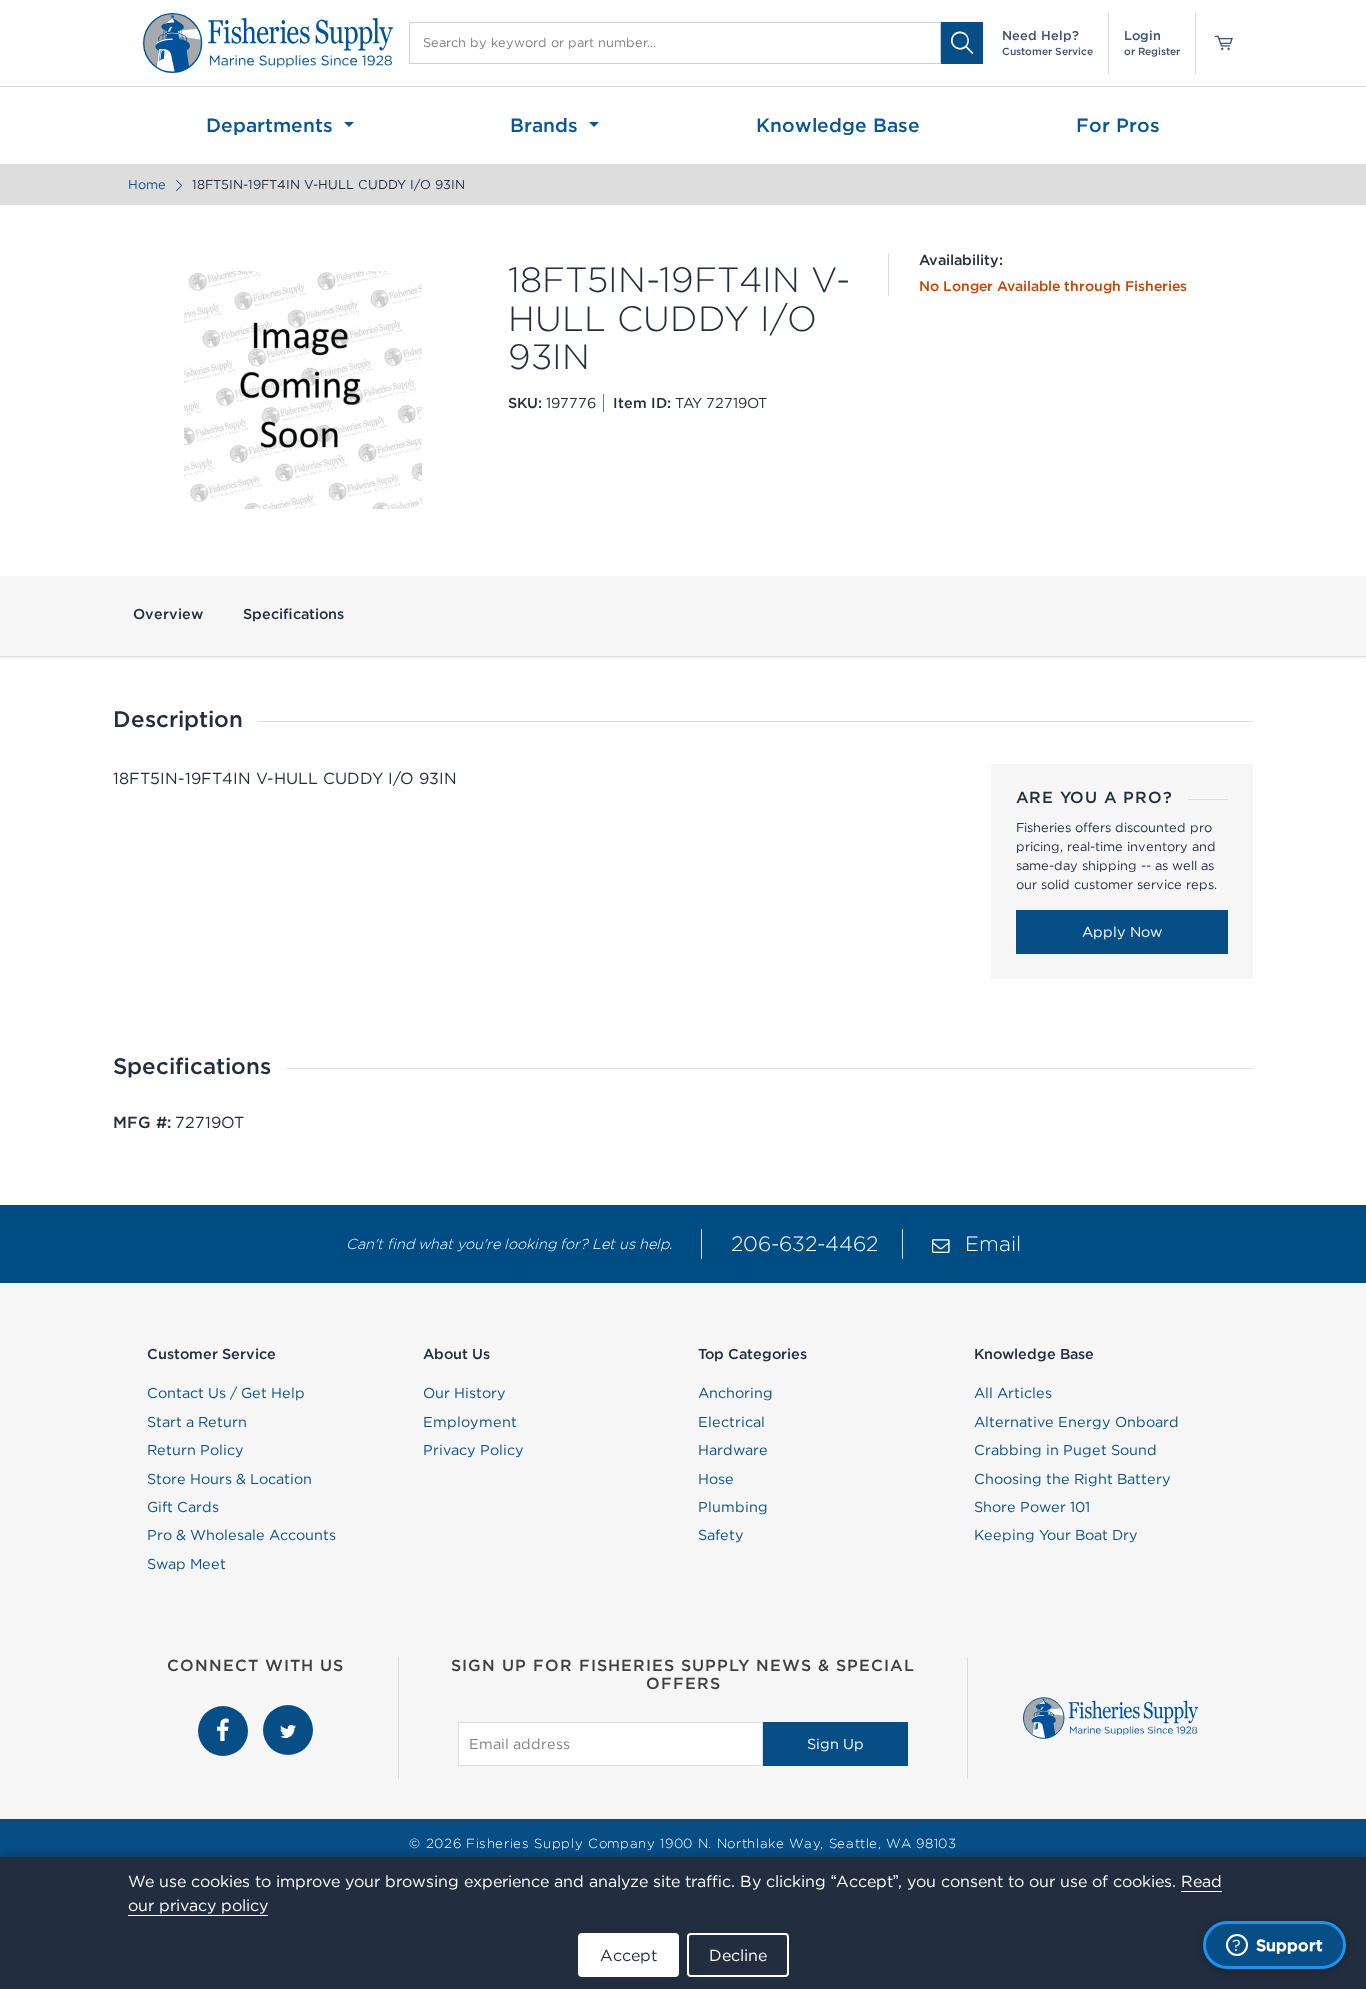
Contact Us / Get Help (226, 1393)
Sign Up (835, 1744)
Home (147, 184)
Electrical (731, 1422)
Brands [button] (547, 125)
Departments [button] (272, 125)
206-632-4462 (804, 1243)
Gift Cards (183, 1507)
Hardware (733, 1450)
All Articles (1013, 1393)
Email (993, 1243)
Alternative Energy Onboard (1076, 1422)
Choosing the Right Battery (1072, 1479)
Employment (470, 1422)
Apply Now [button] (1122, 932)
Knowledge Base (838, 125)
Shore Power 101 (1032, 1507)
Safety (721, 1535)
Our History (464, 1393)
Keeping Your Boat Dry (1056, 1535)
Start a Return (197, 1422)
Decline (738, 1955)
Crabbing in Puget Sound (1065, 1450)
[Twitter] (288, 1716)
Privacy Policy (473, 1450)
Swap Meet (186, 1564)
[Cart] (1217, 43)
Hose (716, 1479)
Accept (628, 1955)
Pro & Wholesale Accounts (241, 1535)
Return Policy (195, 1450)
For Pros (1118, 125)
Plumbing (733, 1507)
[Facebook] (225, 1716)
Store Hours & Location (229, 1479)
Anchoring (735, 1393)
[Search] (962, 42)
